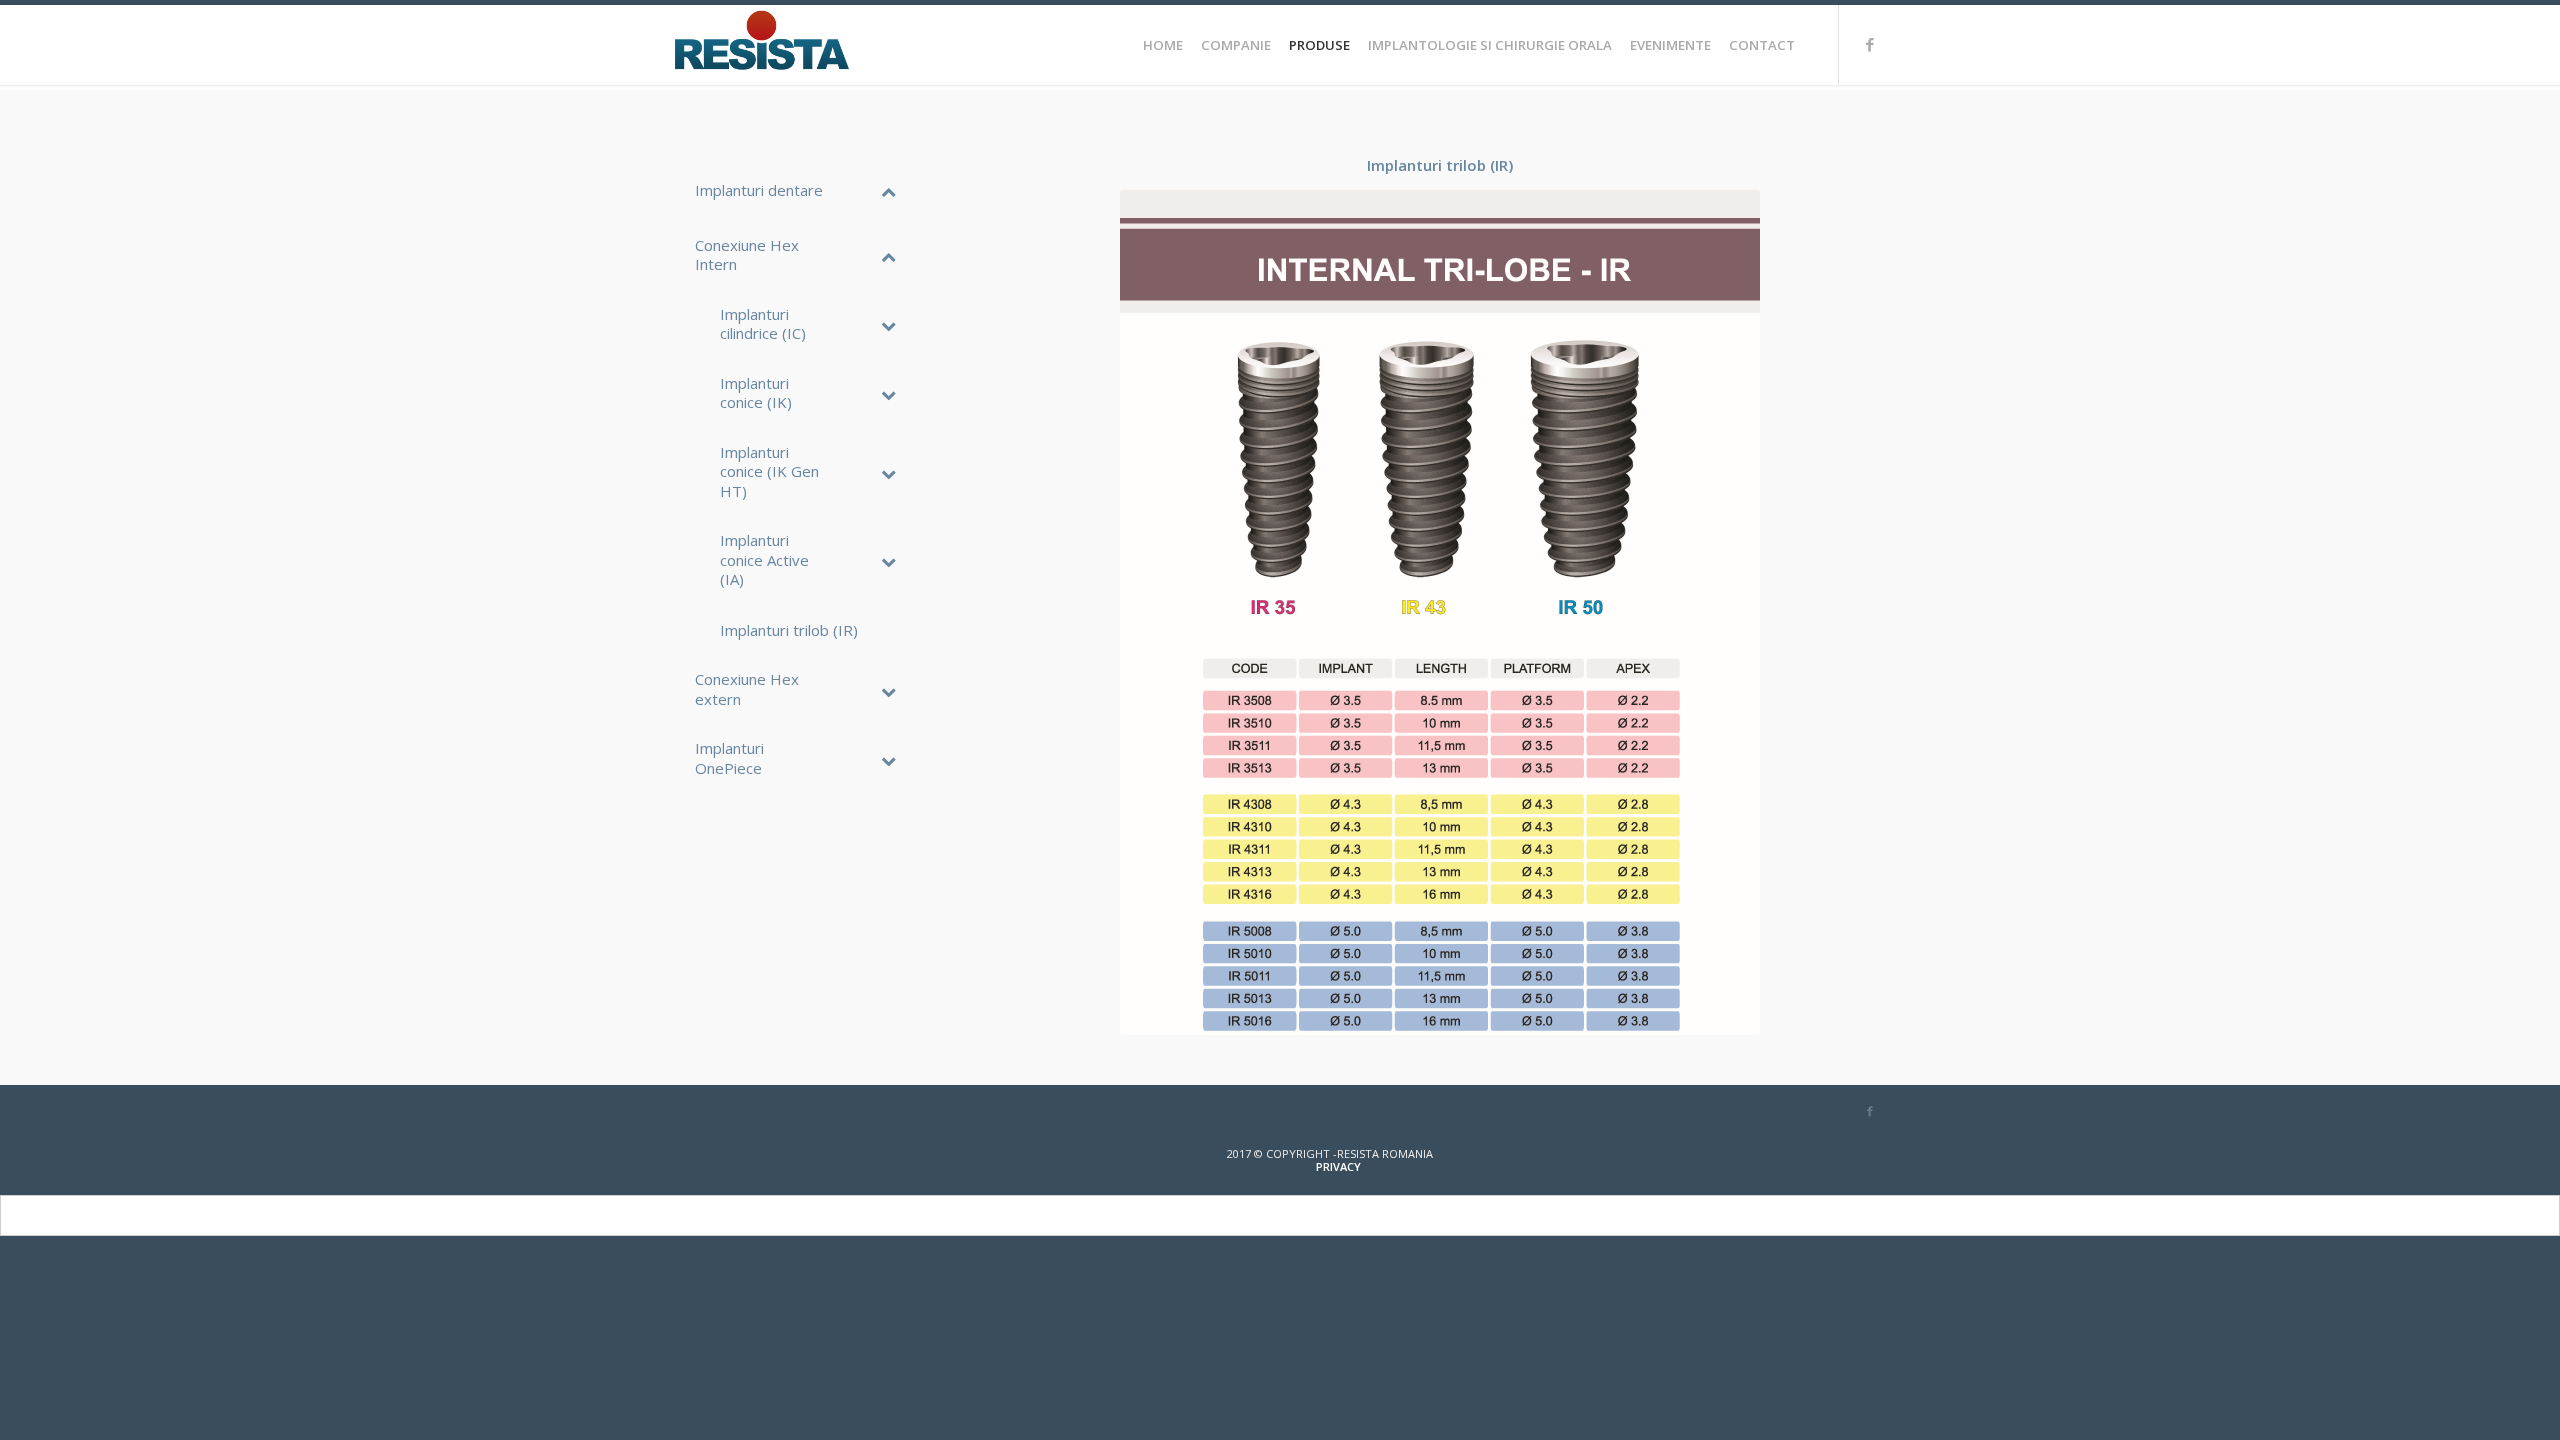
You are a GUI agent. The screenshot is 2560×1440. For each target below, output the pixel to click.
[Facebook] (1870, 44)
